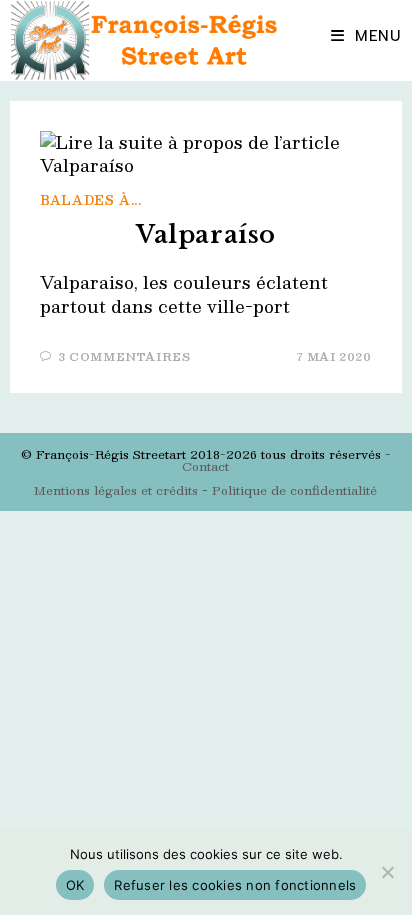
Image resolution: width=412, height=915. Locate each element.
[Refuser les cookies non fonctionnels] (387, 872)
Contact (205, 466)
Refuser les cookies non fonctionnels (235, 885)
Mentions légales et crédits (116, 490)
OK (75, 885)
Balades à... (90, 200)
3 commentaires (124, 356)
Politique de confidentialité (294, 490)
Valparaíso (206, 234)
